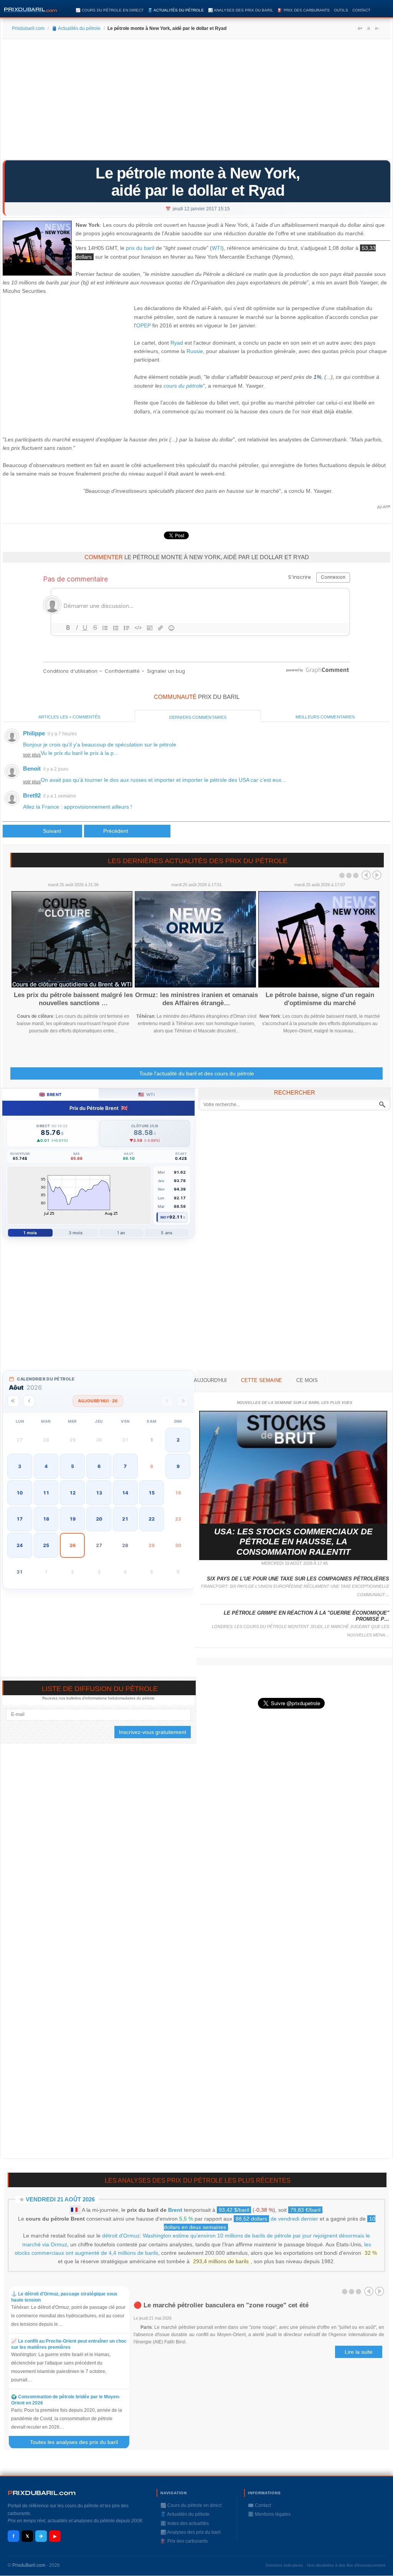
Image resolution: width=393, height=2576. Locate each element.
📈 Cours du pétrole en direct (110, 10)
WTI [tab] (146, 1094)
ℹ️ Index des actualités (185, 2523)
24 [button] (20, 1545)
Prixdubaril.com (28, 28)
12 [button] (73, 1493)
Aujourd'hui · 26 (98, 1401)
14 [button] (125, 1493)
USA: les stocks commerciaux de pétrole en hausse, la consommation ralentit (293, 1542)
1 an (121, 1233)
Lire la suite (359, 2352)
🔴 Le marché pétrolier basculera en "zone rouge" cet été (221, 2305)
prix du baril (140, 248)
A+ (360, 28)
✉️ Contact (259, 2505)
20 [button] (99, 1519)
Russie (195, 351)
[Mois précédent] (29, 1401)
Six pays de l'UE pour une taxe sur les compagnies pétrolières (298, 1579)
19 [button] (73, 1519)
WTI (217, 248)
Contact (361, 10)
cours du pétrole (183, 386)
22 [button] (152, 1519)
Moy (165, 1217)
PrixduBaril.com (29, 2565)
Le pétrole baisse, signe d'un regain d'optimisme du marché (320, 999)
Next (377, 875)
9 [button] (178, 1466)
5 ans (167, 1233)
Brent (175, 2210)
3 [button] (20, 1466)
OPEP (144, 325)
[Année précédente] (13, 1401)
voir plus (32, 755)
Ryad (177, 343)
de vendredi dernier (277, 2219)
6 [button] (99, 1466)
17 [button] (20, 1519)
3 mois (76, 1233)
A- (377, 28)
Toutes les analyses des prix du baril (78, 2442)
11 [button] (46, 1493)
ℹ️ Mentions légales (269, 2514)
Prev (366, 875)
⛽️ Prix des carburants (304, 10)
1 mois (30, 1233)
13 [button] (99, 1493)
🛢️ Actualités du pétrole (176, 10)
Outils (341, 10)
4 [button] (46, 1466)
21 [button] (125, 1519)
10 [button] (20, 1493)
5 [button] (73, 1466)
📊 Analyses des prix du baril (241, 10)
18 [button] (46, 1519)
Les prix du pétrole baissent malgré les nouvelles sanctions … (73, 999)
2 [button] (178, 1440)
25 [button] (46, 1545)
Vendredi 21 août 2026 (60, 2199)
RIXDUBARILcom (42, 2493)
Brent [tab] (50, 1094)
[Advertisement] (196, 102)
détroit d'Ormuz (121, 2236)
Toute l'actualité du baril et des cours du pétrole (197, 1073)
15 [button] (152, 1493)
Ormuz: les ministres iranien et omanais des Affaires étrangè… (196, 999)
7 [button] (125, 1466)
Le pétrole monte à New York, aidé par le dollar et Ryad (198, 182)
